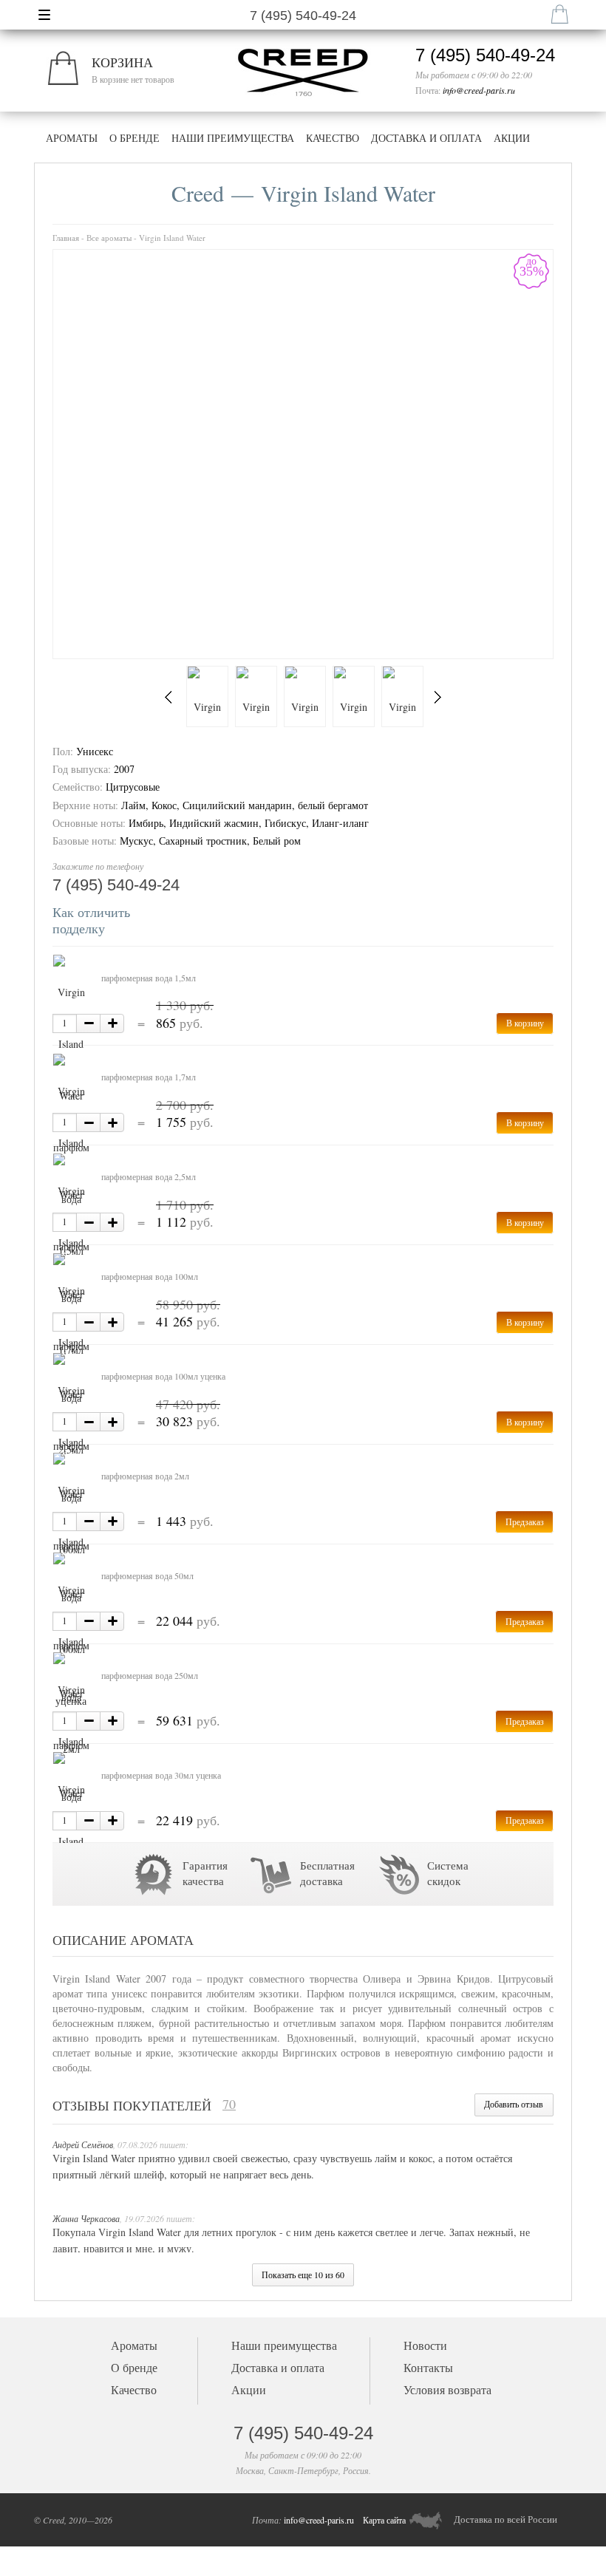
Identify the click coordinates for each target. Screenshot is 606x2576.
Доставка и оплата (426, 138)
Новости (425, 2345)
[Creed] (301, 50)
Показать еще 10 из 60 (303, 2275)
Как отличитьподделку (91, 920)
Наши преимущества (233, 138)
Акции (512, 138)
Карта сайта (384, 2520)
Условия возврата (447, 2389)
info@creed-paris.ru (479, 90)
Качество (333, 138)
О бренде (135, 138)
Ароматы (72, 138)
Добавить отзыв (514, 2104)
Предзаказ (525, 1522)
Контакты (428, 2367)
